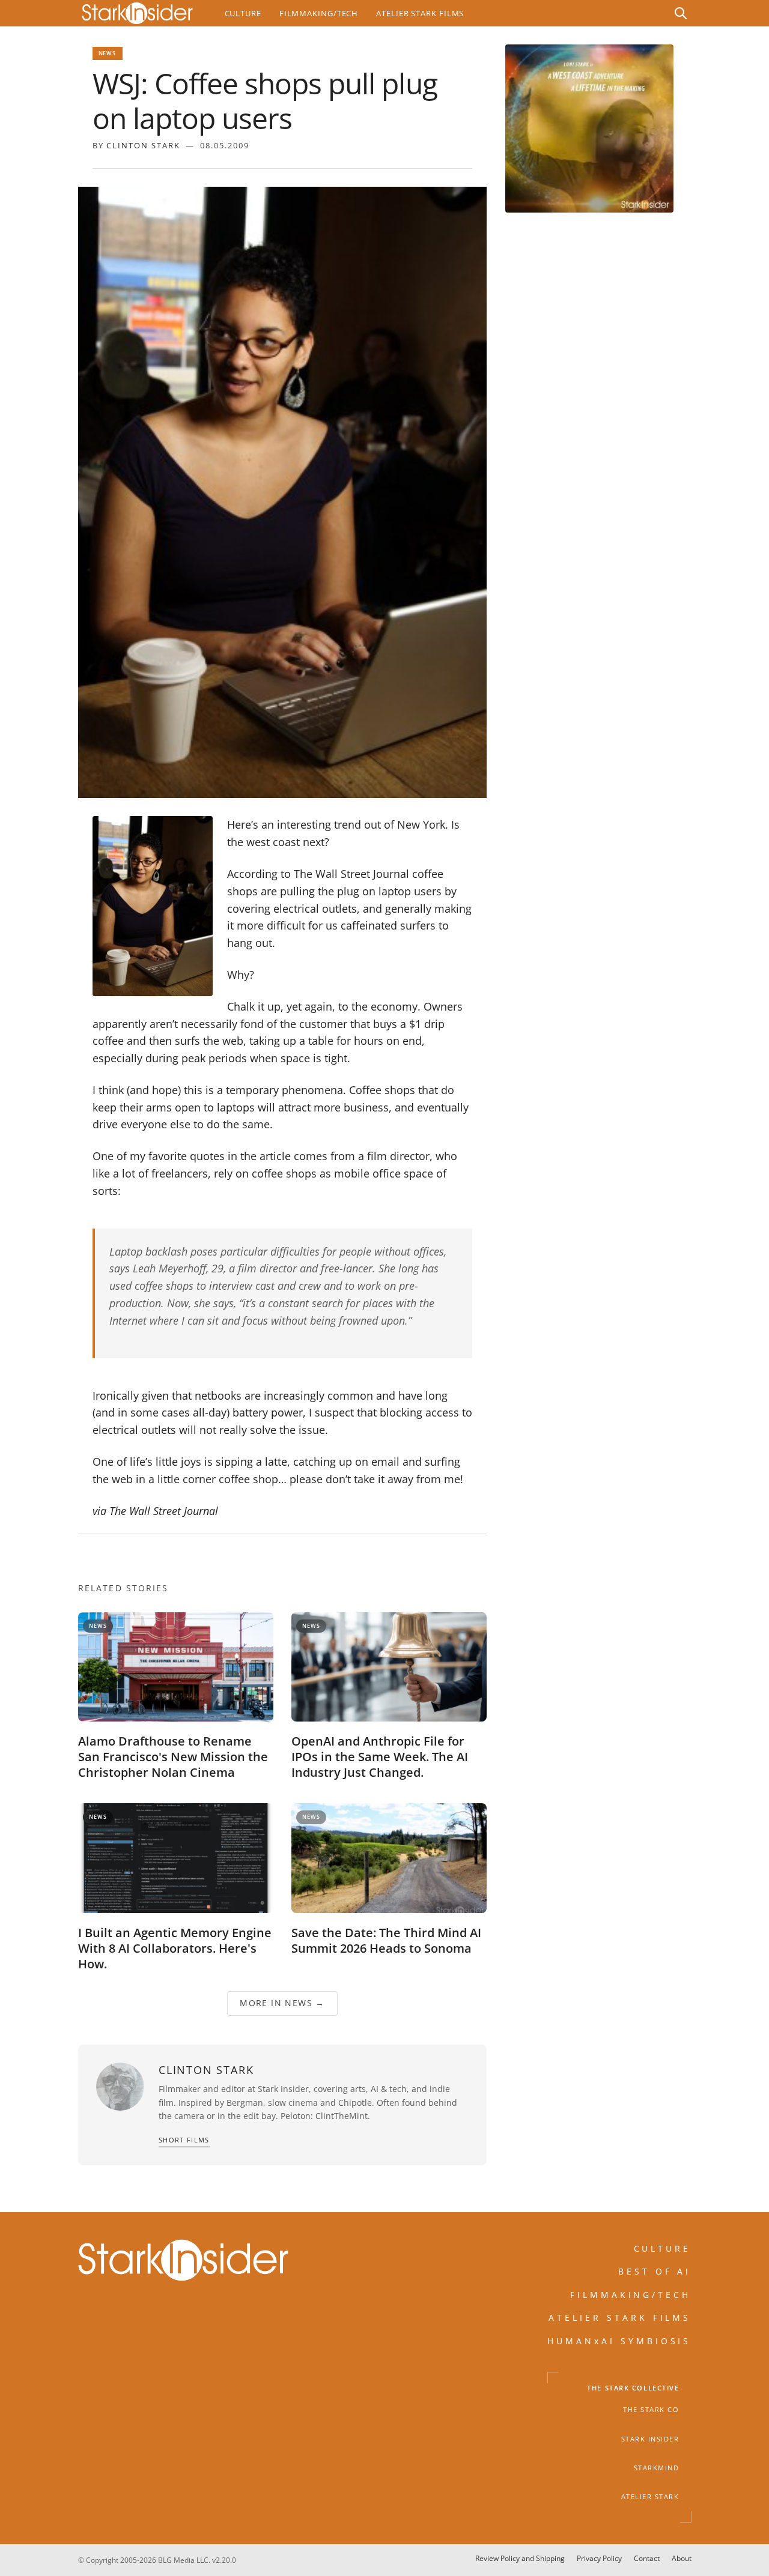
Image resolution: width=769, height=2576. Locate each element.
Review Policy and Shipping (520, 2558)
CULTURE (663, 2248)
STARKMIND (657, 2468)
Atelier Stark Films (420, 13)
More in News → (282, 2003)
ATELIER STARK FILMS (620, 2317)
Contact (647, 2558)
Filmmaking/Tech (319, 13)
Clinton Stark (143, 145)
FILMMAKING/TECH (631, 2295)
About (682, 2558)
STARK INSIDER (650, 2439)
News (108, 53)
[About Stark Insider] (589, 128)
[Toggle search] (681, 13)
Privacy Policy (599, 2558)
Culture (243, 13)
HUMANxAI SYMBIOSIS (619, 2341)
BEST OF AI (655, 2271)
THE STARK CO (651, 2410)
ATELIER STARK (650, 2497)
